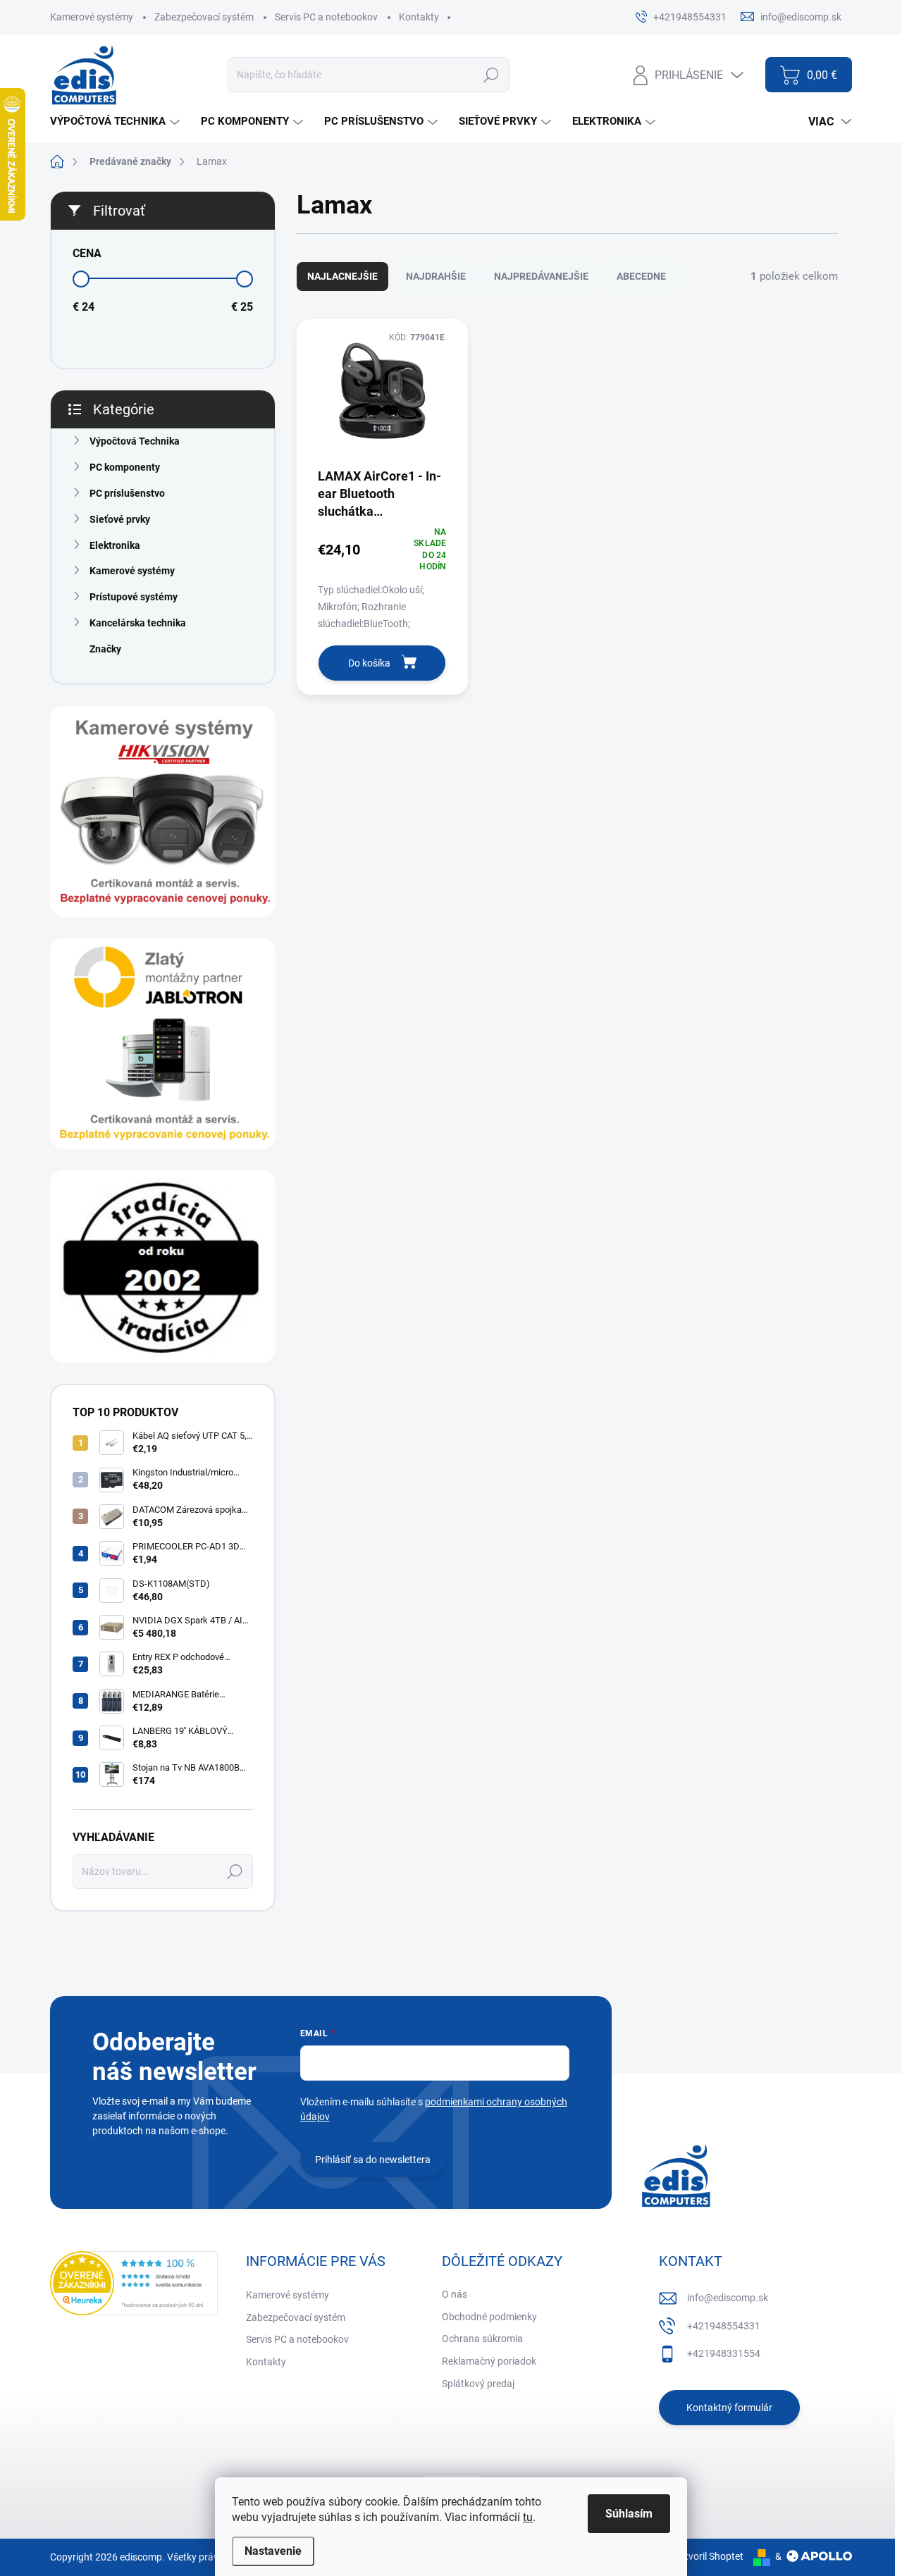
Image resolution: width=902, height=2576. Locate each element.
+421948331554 (724, 2353)
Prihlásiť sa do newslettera (373, 2160)
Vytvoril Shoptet (709, 2556)
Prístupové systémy (134, 597)
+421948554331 (724, 2326)
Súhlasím (629, 2514)
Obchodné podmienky (489, 2317)
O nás (455, 2294)
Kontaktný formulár (729, 2408)
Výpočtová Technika (135, 441)
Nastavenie (273, 2551)
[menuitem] (117, 122)
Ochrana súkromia (482, 2339)
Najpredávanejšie (541, 276)
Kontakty (419, 17)
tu (528, 2517)
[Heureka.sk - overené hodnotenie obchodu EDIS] (134, 2283)
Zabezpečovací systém (204, 17)
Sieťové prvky (120, 519)
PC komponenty (125, 467)
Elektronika (115, 545)
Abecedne (641, 276)
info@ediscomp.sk (728, 2298)
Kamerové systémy (92, 17)
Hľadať (491, 75)
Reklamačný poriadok (489, 2361)
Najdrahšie (436, 276)
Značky (105, 649)
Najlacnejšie (342, 276)
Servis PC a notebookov (326, 17)
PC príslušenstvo (127, 493)
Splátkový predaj (478, 2384)
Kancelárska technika (138, 623)
